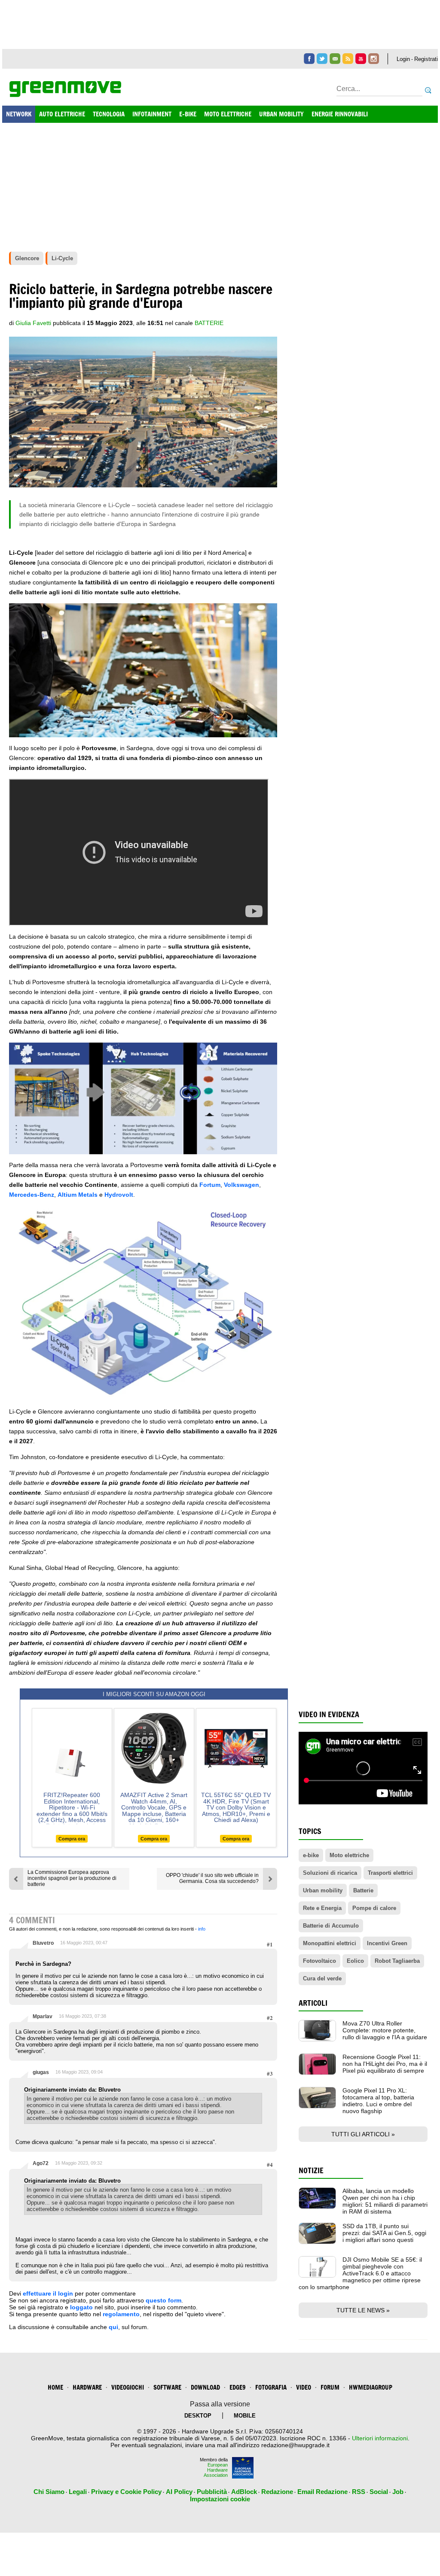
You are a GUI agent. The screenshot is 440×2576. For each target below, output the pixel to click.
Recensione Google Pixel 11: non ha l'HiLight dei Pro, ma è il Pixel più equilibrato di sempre (385, 2064)
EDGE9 (238, 2387)
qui (113, 2327)
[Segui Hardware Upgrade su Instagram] (374, 59)
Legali (78, 2492)
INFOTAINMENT (152, 114)
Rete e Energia (322, 1908)
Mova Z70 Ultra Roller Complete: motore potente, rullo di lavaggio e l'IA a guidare (385, 2030)
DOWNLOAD (205, 2387)
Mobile (245, 2416)
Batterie (209, 323)
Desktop (198, 2416)
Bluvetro (43, 1943)
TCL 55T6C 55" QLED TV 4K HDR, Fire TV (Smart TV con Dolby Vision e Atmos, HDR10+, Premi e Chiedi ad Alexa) (236, 1807)
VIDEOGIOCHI (128, 2387)
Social (379, 2492)
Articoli (313, 2003)
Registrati (426, 59)
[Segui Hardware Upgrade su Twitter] (322, 59)
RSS (359, 2492)
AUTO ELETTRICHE (62, 114)
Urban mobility (323, 1890)
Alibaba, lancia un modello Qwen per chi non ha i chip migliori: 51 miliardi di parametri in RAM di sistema (385, 2201)
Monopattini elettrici (330, 1943)
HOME (55, 2387)
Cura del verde (322, 1978)
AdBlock (244, 2492)
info (202, 1929)
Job (398, 2492)
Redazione (277, 2492)
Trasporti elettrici (390, 1873)
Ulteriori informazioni (380, 2438)
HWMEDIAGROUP (371, 2387)
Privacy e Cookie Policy (126, 2492)
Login (403, 59)
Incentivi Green (387, 1943)
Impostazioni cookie (220, 2499)
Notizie (311, 2170)
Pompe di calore (374, 1908)
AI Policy (179, 2492)
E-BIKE (188, 114)
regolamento (121, 2314)
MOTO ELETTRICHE (228, 114)
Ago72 (41, 2163)
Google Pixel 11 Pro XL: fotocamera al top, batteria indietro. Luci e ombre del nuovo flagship (378, 2101)
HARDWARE (87, 2387)
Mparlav (43, 2016)
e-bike (311, 1855)
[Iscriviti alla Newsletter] (335, 59)
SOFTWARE (167, 2387)
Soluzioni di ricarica (330, 1873)
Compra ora (72, 1839)
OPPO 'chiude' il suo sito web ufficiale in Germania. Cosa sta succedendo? (212, 1878)
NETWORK (19, 114)
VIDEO (304, 2387)
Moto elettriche (349, 1855)
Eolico (355, 1961)
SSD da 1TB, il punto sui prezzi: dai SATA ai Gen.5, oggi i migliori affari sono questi (384, 2233)
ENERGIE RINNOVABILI (340, 114)
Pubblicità (212, 2492)
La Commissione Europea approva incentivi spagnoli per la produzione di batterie (72, 1878)
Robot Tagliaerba (397, 1961)
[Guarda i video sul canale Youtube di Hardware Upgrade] (361, 59)
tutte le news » (363, 2310)
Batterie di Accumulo (331, 1926)
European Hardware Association (216, 2470)
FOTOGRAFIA (271, 2387)
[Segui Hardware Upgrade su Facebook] (309, 59)
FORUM (330, 2387)
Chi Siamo (49, 2492)
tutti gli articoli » (363, 2134)
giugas (41, 2072)
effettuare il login (48, 2293)
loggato (81, 2307)
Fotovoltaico (319, 1961)
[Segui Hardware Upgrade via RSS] (348, 59)
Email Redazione (322, 2492)
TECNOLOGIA (109, 114)
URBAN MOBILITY (281, 114)
